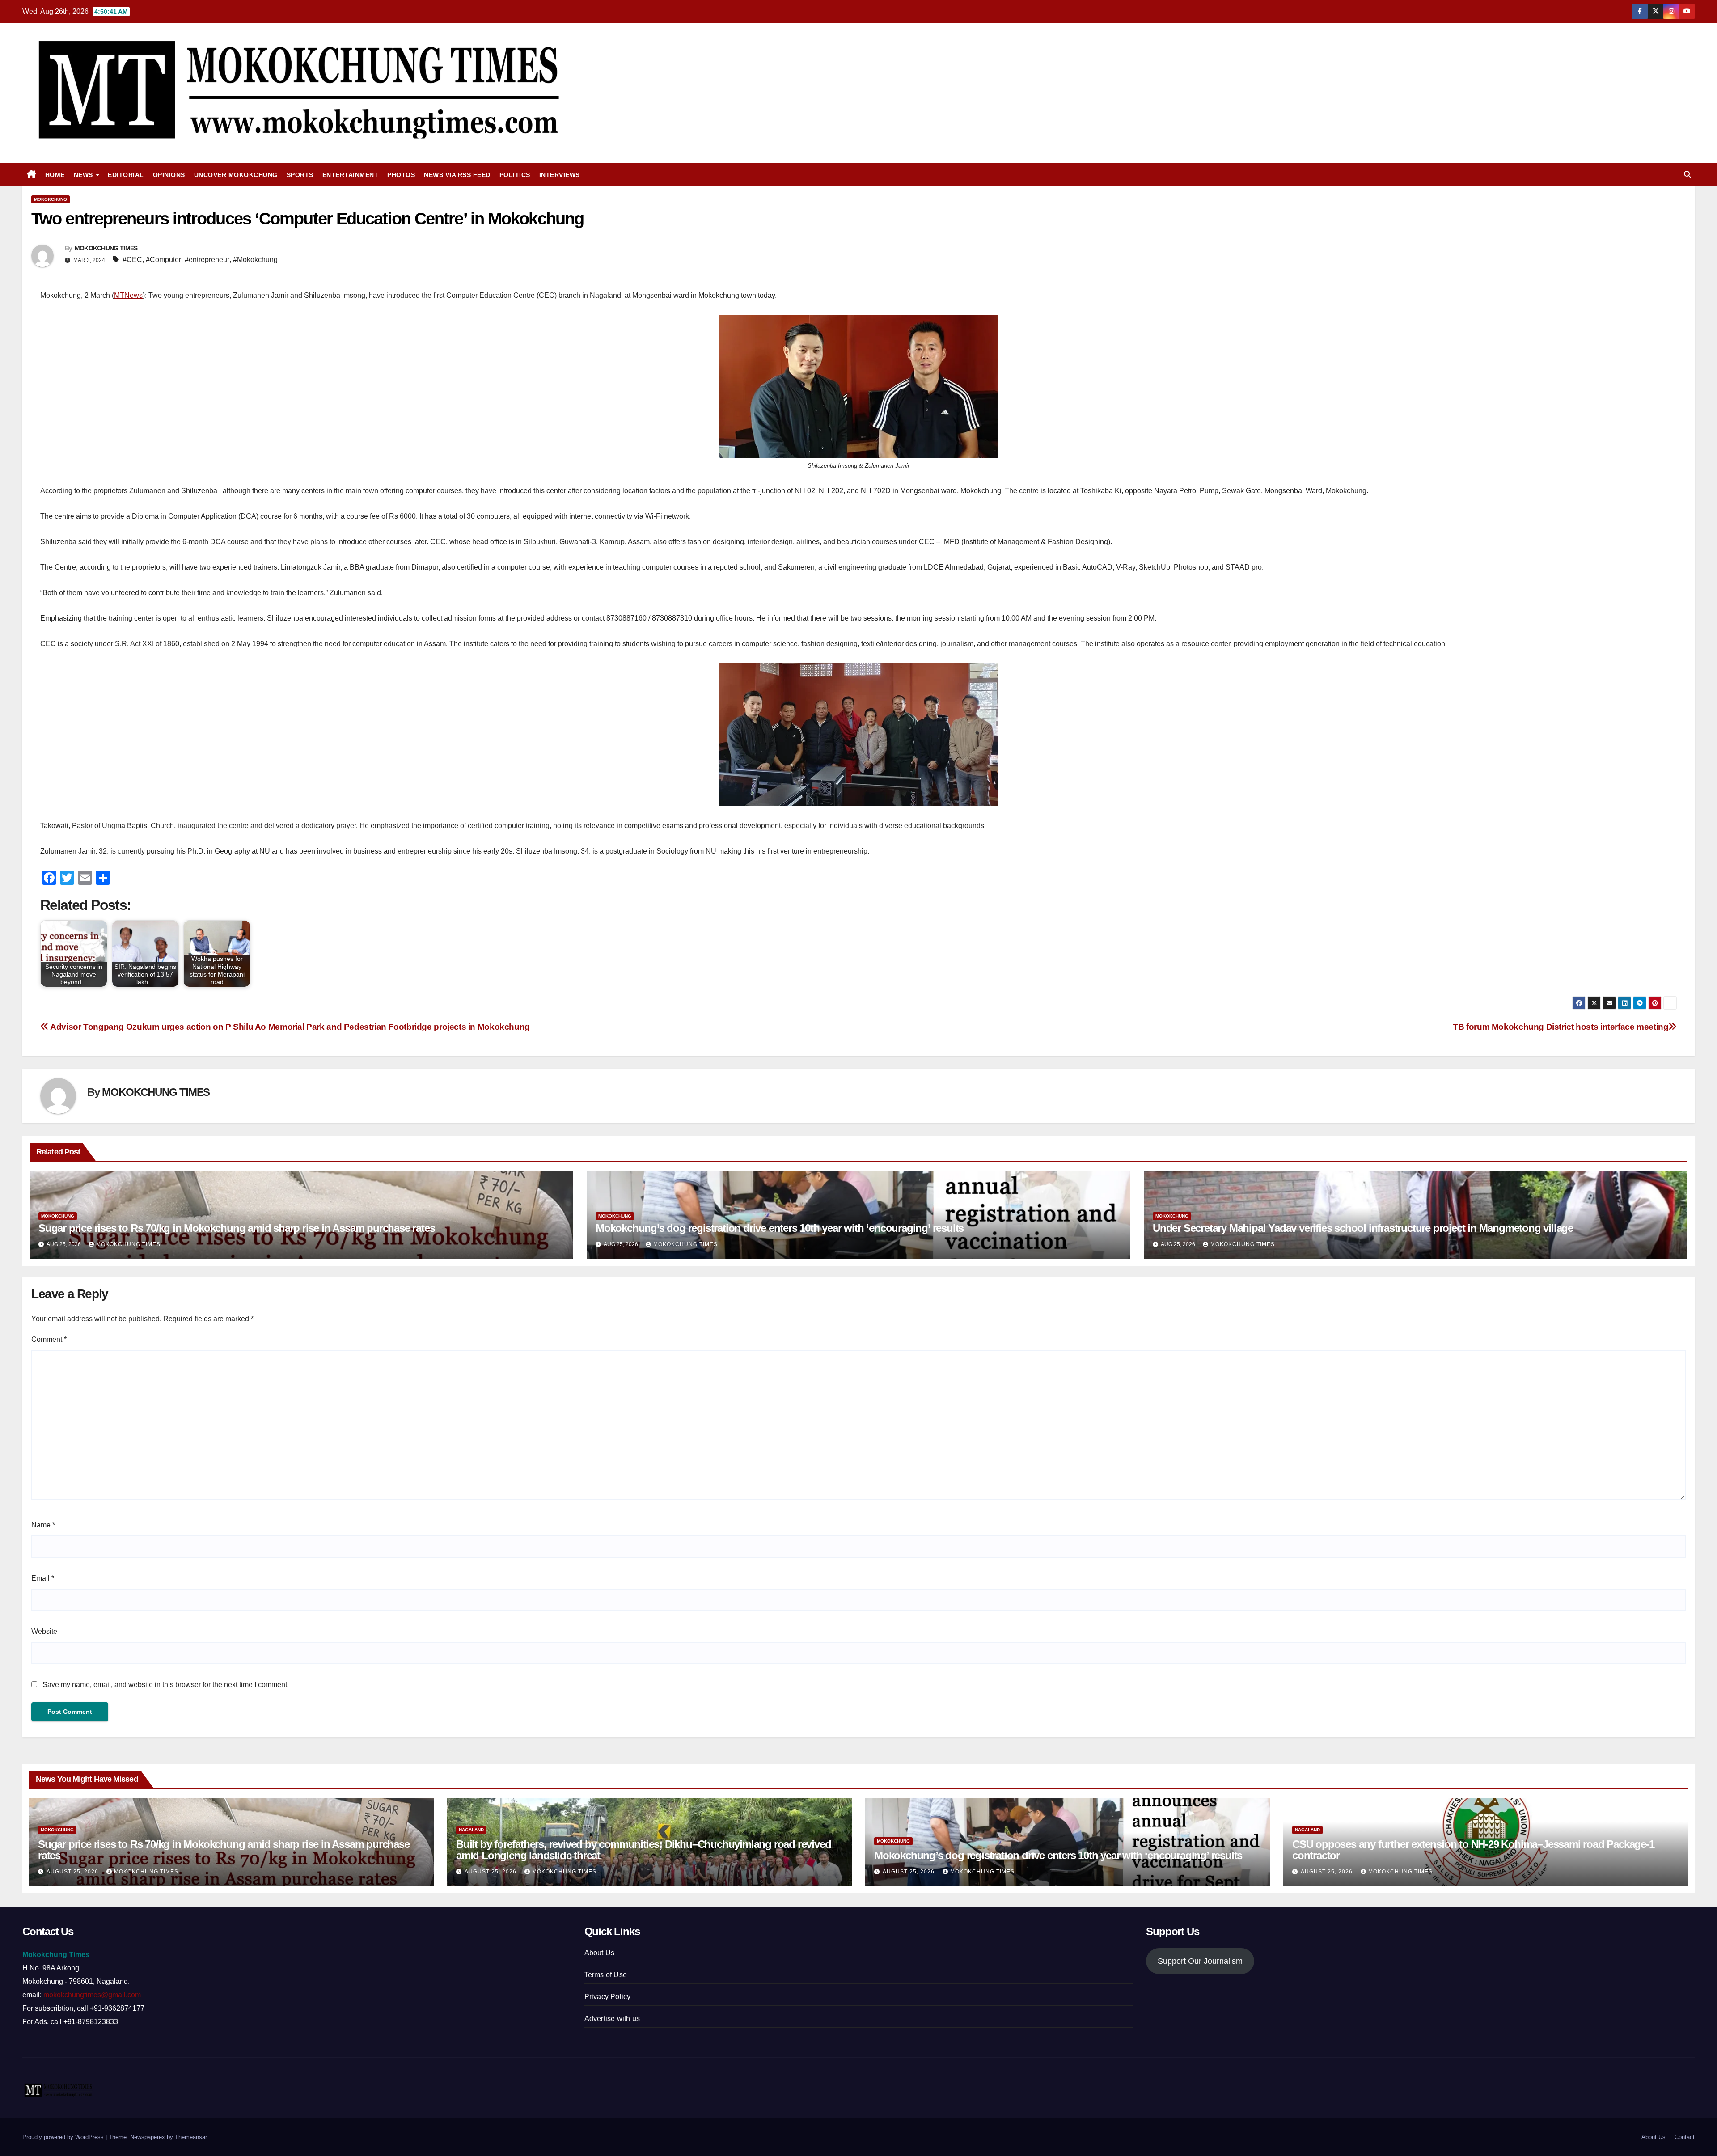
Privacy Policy (608, 1997)
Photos (401, 175)
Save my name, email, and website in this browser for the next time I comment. (166, 1685)
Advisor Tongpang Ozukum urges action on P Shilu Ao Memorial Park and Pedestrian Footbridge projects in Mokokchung (289, 1027)
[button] (1687, 175)
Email (43, 1578)
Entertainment (351, 175)
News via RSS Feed (457, 175)
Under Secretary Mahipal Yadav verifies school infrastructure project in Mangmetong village (1363, 1228)
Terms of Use (606, 1975)
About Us (600, 1953)
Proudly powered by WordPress (64, 2137)
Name (43, 1525)
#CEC (132, 260)
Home (55, 175)
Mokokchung (51, 199)
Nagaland (471, 1830)
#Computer (163, 260)
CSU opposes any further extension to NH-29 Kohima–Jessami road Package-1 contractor (1473, 1850)
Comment (49, 1339)
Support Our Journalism (1200, 1961)
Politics (515, 175)
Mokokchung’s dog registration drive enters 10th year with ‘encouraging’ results (780, 1228)
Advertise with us (612, 2019)
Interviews (560, 175)
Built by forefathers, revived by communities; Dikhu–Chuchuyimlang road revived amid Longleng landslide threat (643, 1850)
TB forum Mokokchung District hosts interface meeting (1561, 1027)
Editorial (126, 175)
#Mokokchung (255, 260)
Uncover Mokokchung (236, 175)
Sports (300, 175)
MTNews (128, 295)
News (85, 175)
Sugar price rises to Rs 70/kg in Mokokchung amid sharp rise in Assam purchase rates (237, 1228)
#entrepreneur (207, 260)
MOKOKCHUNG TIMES (106, 248)
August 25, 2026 (73, 1872)
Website (44, 1631)
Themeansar (191, 2137)
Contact (1685, 2137)
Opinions (169, 175)
